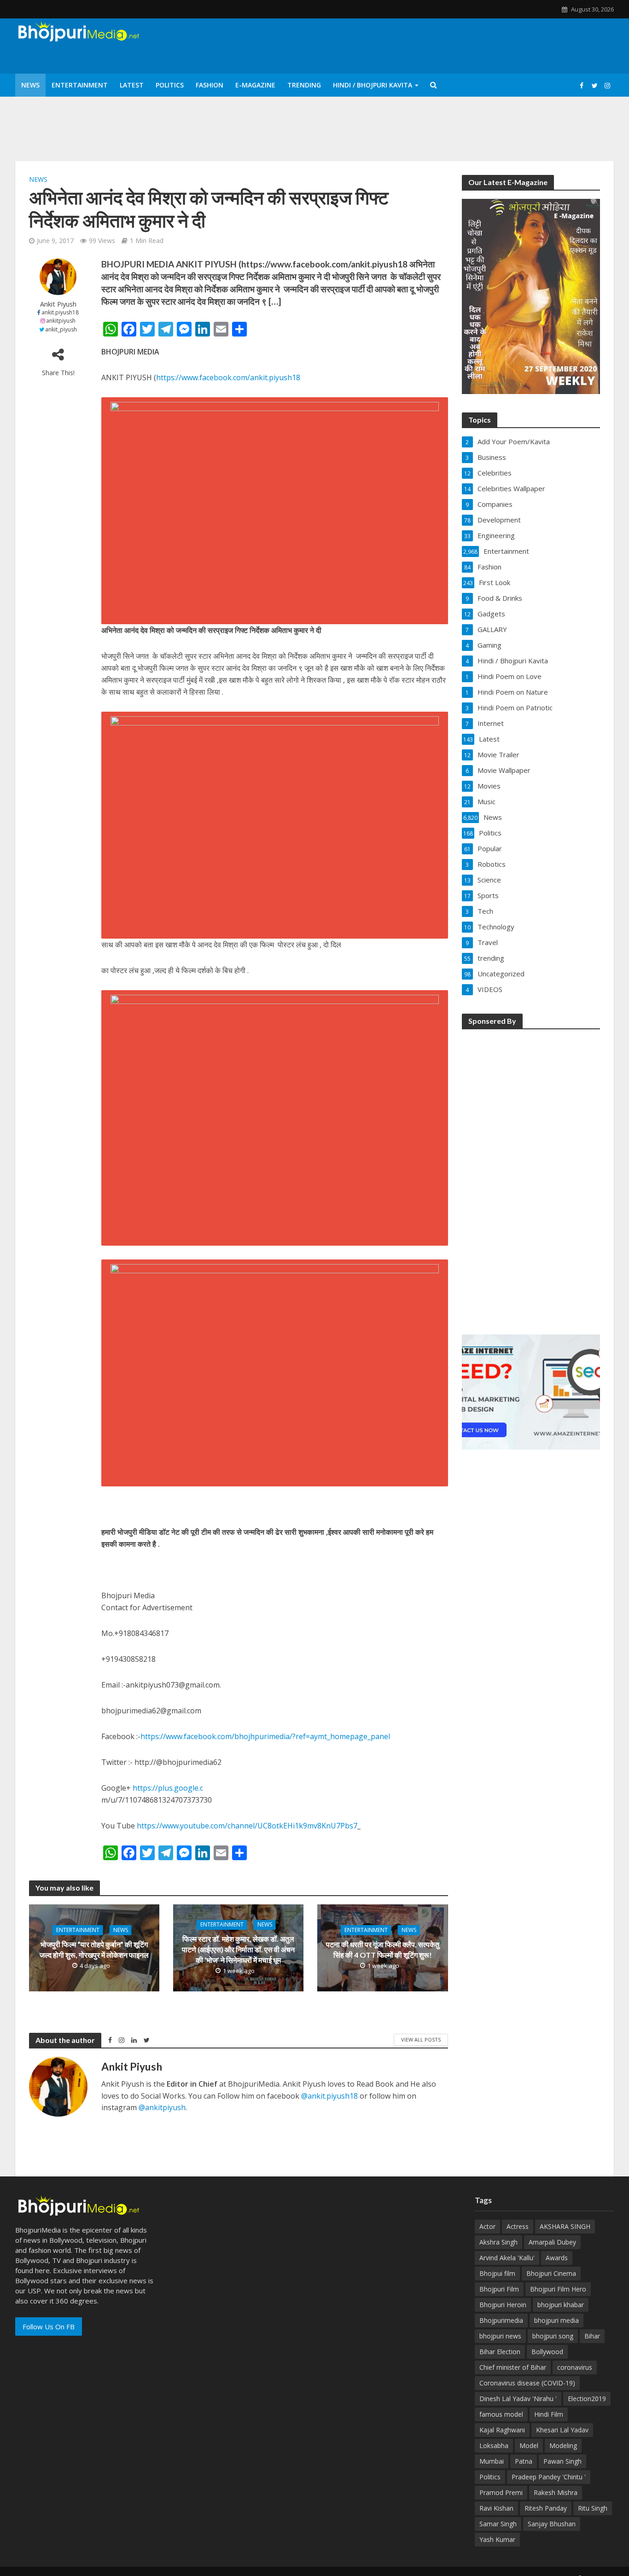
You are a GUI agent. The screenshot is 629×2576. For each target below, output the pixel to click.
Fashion (210, 85)
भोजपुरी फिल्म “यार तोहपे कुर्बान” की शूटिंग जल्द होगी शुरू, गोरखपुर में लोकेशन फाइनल (94, 1949)
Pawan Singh (562, 2461)
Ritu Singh (593, 2508)
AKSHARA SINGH (565, 2226)
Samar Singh (498, 2524)
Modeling (563, 2445)
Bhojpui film (497, 2273)
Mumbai (492, 2461)
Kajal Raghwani (502, 2430)
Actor (487, 2226)
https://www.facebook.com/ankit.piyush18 (228, 377)
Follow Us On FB (49, 2327)
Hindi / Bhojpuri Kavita (373, 85)
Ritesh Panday (546, 2508)
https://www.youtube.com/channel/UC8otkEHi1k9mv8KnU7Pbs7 (247, 1826)
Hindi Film (549, 2414)
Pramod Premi (501, 2492)
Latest (132, 85)
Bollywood (547, 2352)
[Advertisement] (531, 1176)
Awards (557, 2258)
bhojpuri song (553, 2336)
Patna (524, 2461)
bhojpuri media (556, 2320)
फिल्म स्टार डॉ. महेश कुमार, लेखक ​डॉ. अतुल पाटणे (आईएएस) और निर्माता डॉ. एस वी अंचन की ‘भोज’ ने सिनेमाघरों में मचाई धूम (238, 1950)
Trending (304, 85)
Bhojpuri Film (499, 2289)
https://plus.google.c (168, 1788)
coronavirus (575, 2367)
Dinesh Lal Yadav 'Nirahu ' (518, 2399)
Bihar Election (500, 2352)
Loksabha (494, 2445)
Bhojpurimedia (501, 2320)
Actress (518, 2226)
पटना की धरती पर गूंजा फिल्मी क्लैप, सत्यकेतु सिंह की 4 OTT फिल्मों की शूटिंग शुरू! (383, 1949)
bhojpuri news (500, 2336)
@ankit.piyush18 (329, 2096)
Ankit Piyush (58, 304)
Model (529, 2445)
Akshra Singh (498, 2242)
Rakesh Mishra (556, 2492)
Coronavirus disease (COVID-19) (527, 2383)
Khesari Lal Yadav (562, 2430)
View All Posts (421, 2039)
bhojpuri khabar (561, 2305)
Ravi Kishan (496, 2508)
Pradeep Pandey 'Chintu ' (549, 2477)
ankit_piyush (61, 329)
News (30, 85)
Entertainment (80, 85)
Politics (170, 85)
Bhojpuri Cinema (551, 2273)
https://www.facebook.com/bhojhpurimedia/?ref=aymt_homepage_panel (265, 1736)
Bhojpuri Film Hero (558, 2289)
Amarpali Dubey (552, 2242)
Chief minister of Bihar (513, 2367)
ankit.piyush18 (60, 312)
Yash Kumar (497, 2539)
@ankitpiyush (162, 2107)
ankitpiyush (61, 321)
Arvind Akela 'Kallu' (507, 2258)
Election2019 (587, 2399)
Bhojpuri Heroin (503, 2305)
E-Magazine (255, 85)
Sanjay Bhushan (552, 2524)
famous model (501, 2414)
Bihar (592, 2336)
